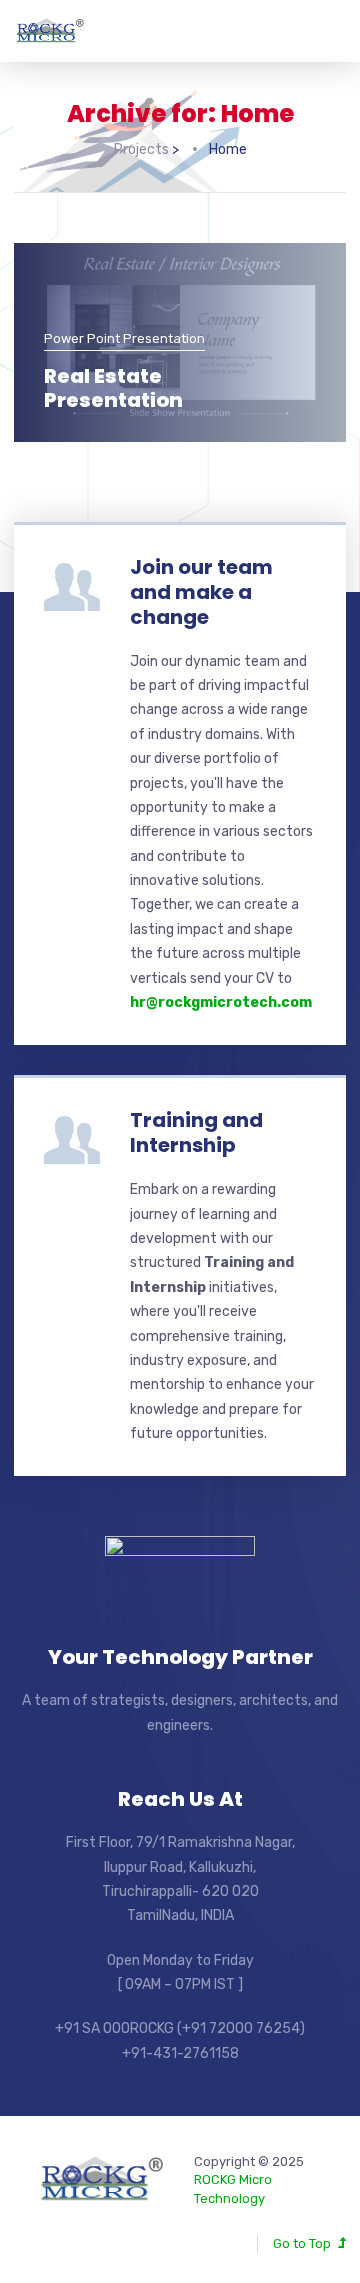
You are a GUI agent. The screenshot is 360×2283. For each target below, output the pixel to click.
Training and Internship (196, 1132)
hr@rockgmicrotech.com (221, 1002)
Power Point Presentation (124, 338)
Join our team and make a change (201, 592)
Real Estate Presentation (113, 388)
